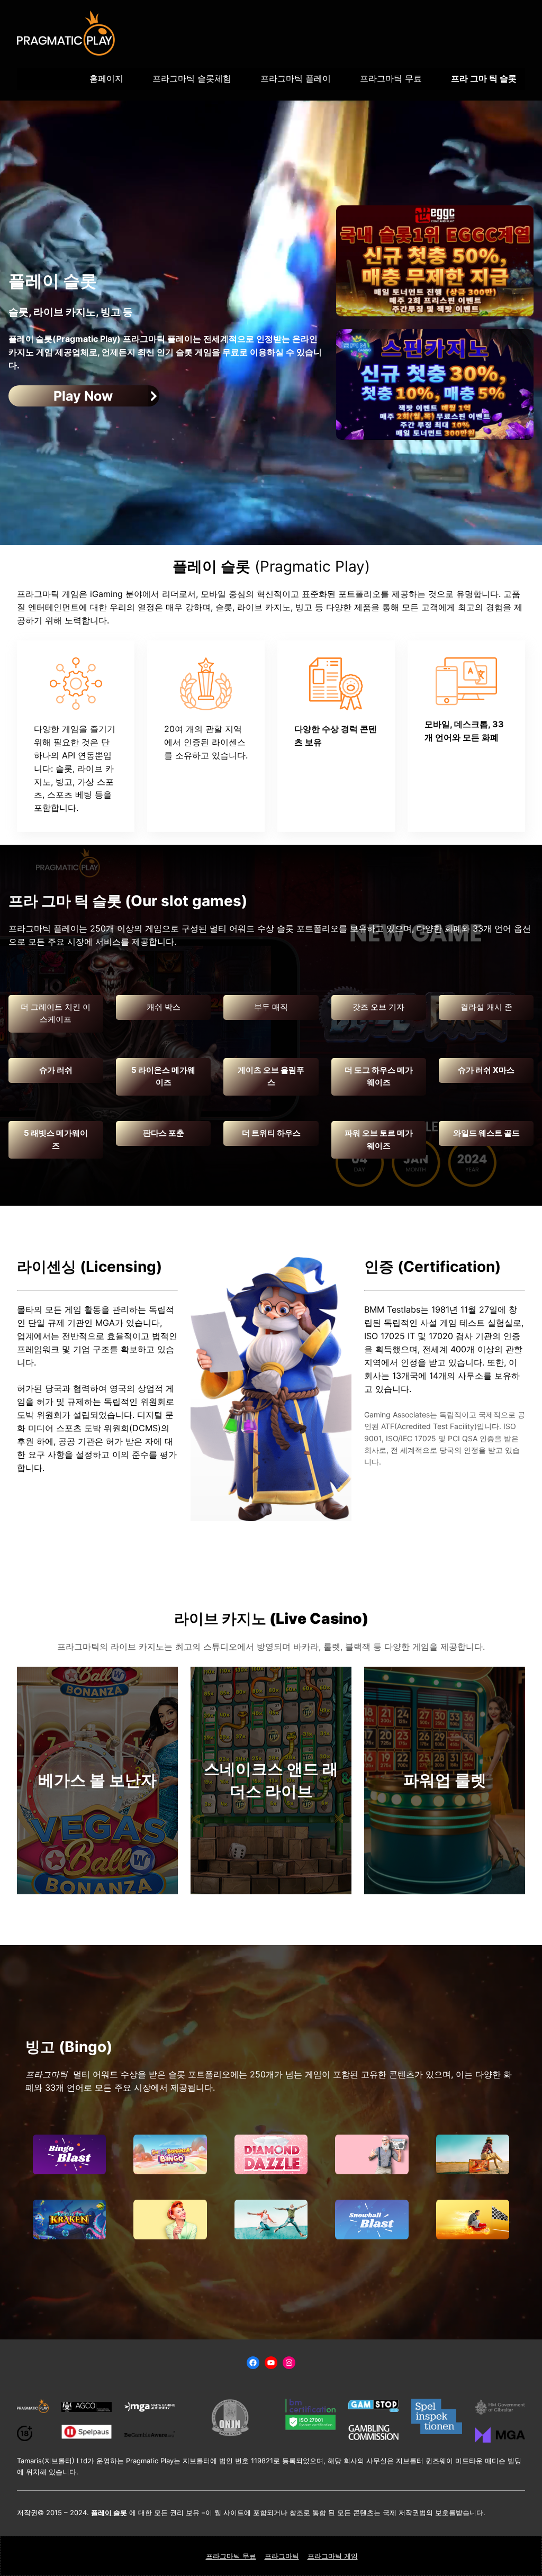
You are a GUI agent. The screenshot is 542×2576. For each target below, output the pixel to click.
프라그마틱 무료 (231, 2556)
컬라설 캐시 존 (486, 1007)
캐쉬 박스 (164, 1007)
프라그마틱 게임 (333, 2556)
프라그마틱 (282, 2556)
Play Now (83, 396)
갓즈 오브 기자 (378, 1007)
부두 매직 (271, 1007)
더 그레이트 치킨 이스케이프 (56, 1014)
